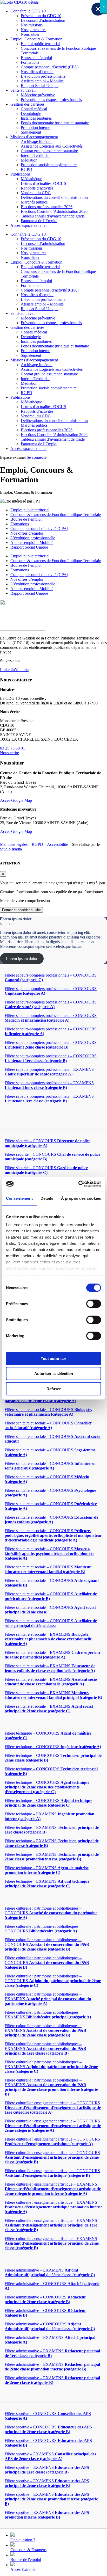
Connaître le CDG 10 (28, 11)
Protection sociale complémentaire (49, 165)
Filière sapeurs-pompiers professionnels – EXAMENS (49, 1072)
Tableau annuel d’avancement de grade (53, 216)
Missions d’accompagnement (34, 137)
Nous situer (30, 34)
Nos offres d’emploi (37, 72)
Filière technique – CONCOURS (53, 1747)
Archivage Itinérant (37, 141)
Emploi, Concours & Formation (36, 39)
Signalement (31, 132)
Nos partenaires (34, 30)
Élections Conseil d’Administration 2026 (54, 211)
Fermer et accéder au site (21, 910)
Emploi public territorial (40, 44)
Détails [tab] (47, 1198)
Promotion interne (35, 128)
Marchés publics (34, 202)
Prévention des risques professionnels (51, 100)
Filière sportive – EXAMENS (50, 2456)
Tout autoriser (53, 1358)
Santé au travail (23, 90)
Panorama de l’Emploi (39, 221)
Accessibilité (57, 844)
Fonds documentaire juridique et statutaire (55, 123)
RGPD (26, 169)
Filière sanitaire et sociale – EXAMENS (48, 1639)
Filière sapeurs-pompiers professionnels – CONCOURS (51, 1004)
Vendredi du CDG (36, 193)
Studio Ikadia (11, 849)
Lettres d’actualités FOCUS (44, 183)
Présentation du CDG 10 (41, 16)
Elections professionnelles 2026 (47, 207)
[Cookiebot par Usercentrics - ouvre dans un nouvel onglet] (78, 1184)
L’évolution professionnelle (43, 76)
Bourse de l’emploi (36, 58)
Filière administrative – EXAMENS (50, 2272)
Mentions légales (14, 844)
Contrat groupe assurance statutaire (49, 151)
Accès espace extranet (28, 225)
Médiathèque (31, 179)
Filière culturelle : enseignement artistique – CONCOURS (53, 2108)
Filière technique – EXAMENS (52, 1857)
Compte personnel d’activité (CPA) (50, 67)
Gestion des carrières (27, 104)
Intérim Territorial (35, 155)
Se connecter (37, 457)
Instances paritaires (36, 118)
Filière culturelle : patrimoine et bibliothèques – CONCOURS (51, 1913)
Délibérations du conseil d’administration (54, 197)
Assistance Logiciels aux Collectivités (52, 146)
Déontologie (31, 114)
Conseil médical (34, 109)
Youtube (22, 670)
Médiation (29, 160)
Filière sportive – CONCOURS (48, 2429)
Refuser (54, 1389)
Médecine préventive (38, 95)
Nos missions (32, 25)
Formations (30, 62)
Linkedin (7, 670)
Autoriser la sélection (54, 1374)
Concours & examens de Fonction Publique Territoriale (56, 515)
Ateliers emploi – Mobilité (42, 81)
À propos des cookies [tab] (81, 1198)
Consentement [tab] (19, 1198)
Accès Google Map (16, 800)
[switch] (94, 1304)
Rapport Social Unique (40, 86)
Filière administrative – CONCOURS (45, 2299)
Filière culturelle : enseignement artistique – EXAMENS (53, 2189)
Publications (20, 174)
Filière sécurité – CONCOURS (46, 1170)
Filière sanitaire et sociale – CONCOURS (48, 1412)
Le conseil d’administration (43, 20)
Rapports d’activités (37, 188)
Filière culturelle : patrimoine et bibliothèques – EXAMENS (48, 1999)
